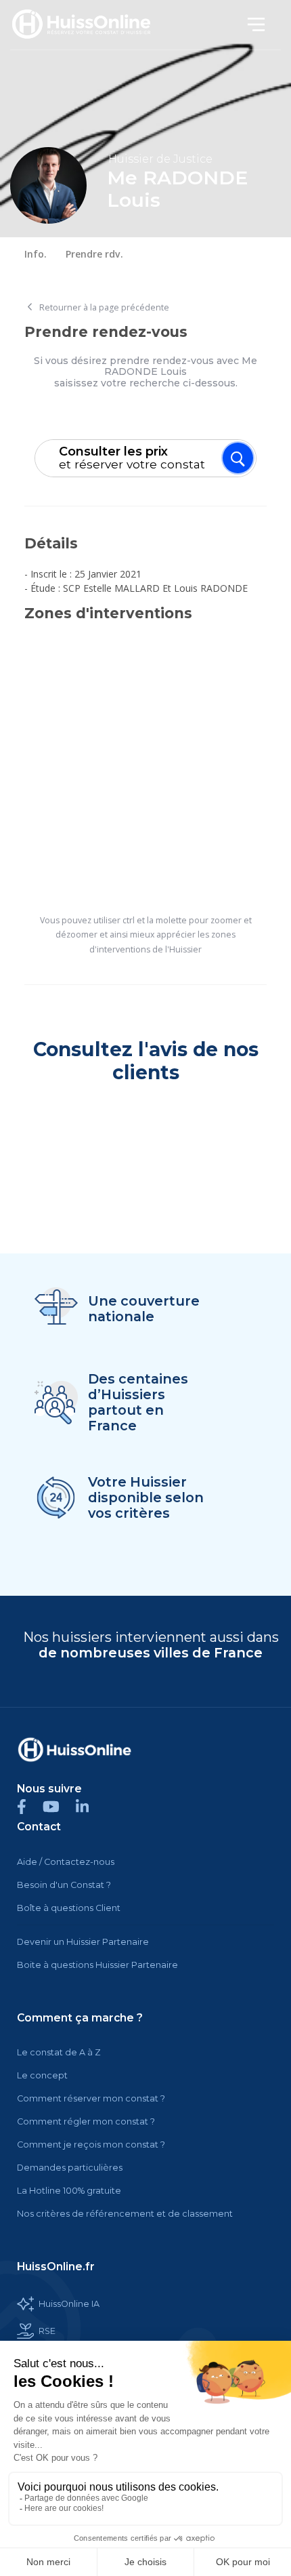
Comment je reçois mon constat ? (91, 2145)
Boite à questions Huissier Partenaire (97, 1965)
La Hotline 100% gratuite (69, 2191)
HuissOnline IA (69, 2304)
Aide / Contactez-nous (66, 1862)
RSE (47, 2331)
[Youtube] (59, 1806)
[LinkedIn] (89, 1806)
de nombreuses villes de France (151, 1653)
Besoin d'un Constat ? (64, 1885)
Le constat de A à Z (59, 2052)
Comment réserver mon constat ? (91, 2098)
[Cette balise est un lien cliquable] (74, 1750)
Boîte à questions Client (69, 1908)
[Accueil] (89, 25)
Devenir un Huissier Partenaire (83, 1942)
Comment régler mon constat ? (86, 2121)
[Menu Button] (238, 458)
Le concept (42, 2075)
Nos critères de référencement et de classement (125, 2214)
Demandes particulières (70, 2168)
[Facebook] (30, 1806)
